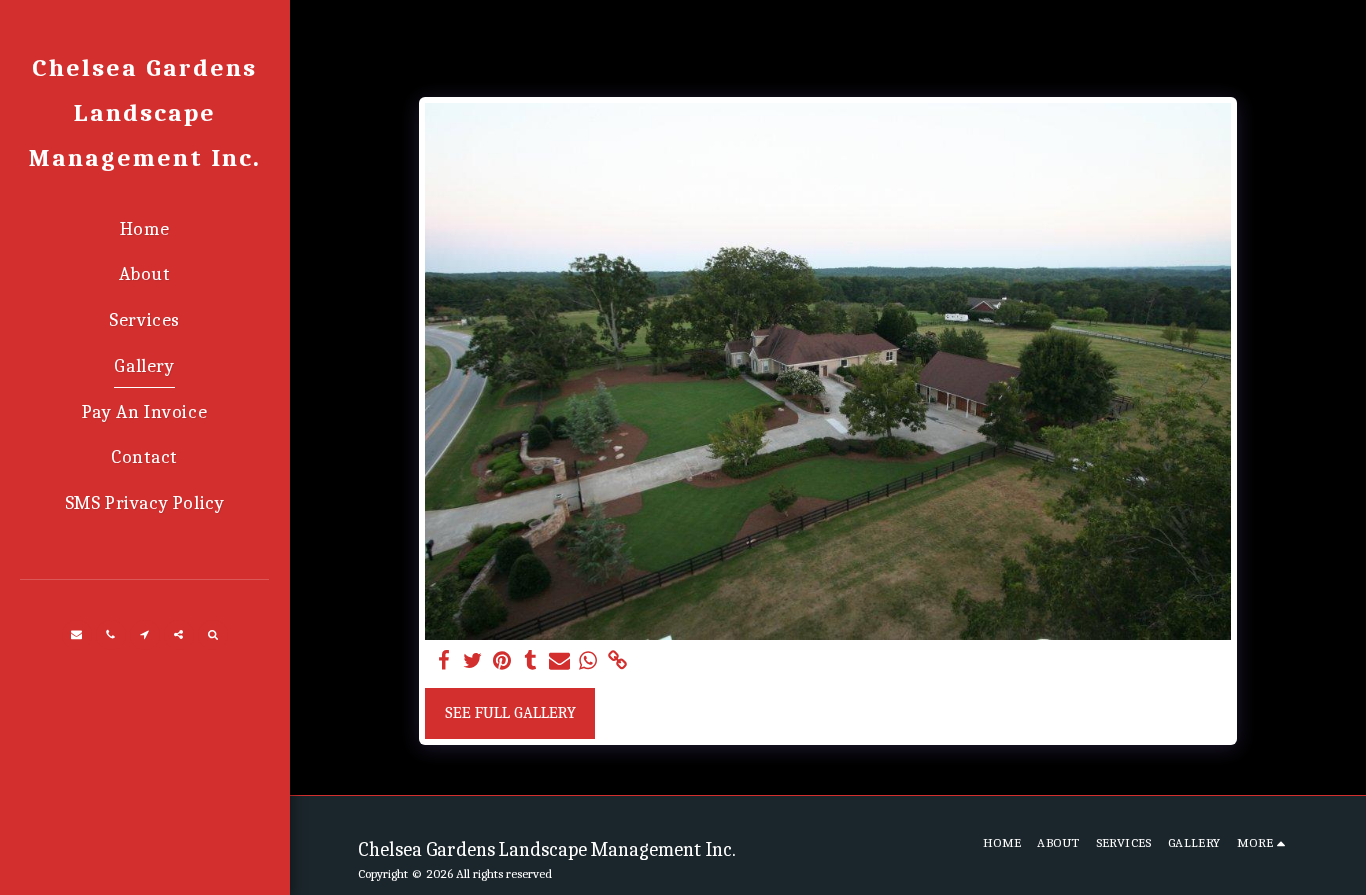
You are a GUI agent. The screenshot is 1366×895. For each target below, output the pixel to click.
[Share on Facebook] (444, 661)
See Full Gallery (510, 712)
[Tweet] (473, 661)
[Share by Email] (559, 661)
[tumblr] (530, 661)
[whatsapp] (588, 661)
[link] (617, 661)
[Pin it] (501, 661)
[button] (77, 635)
